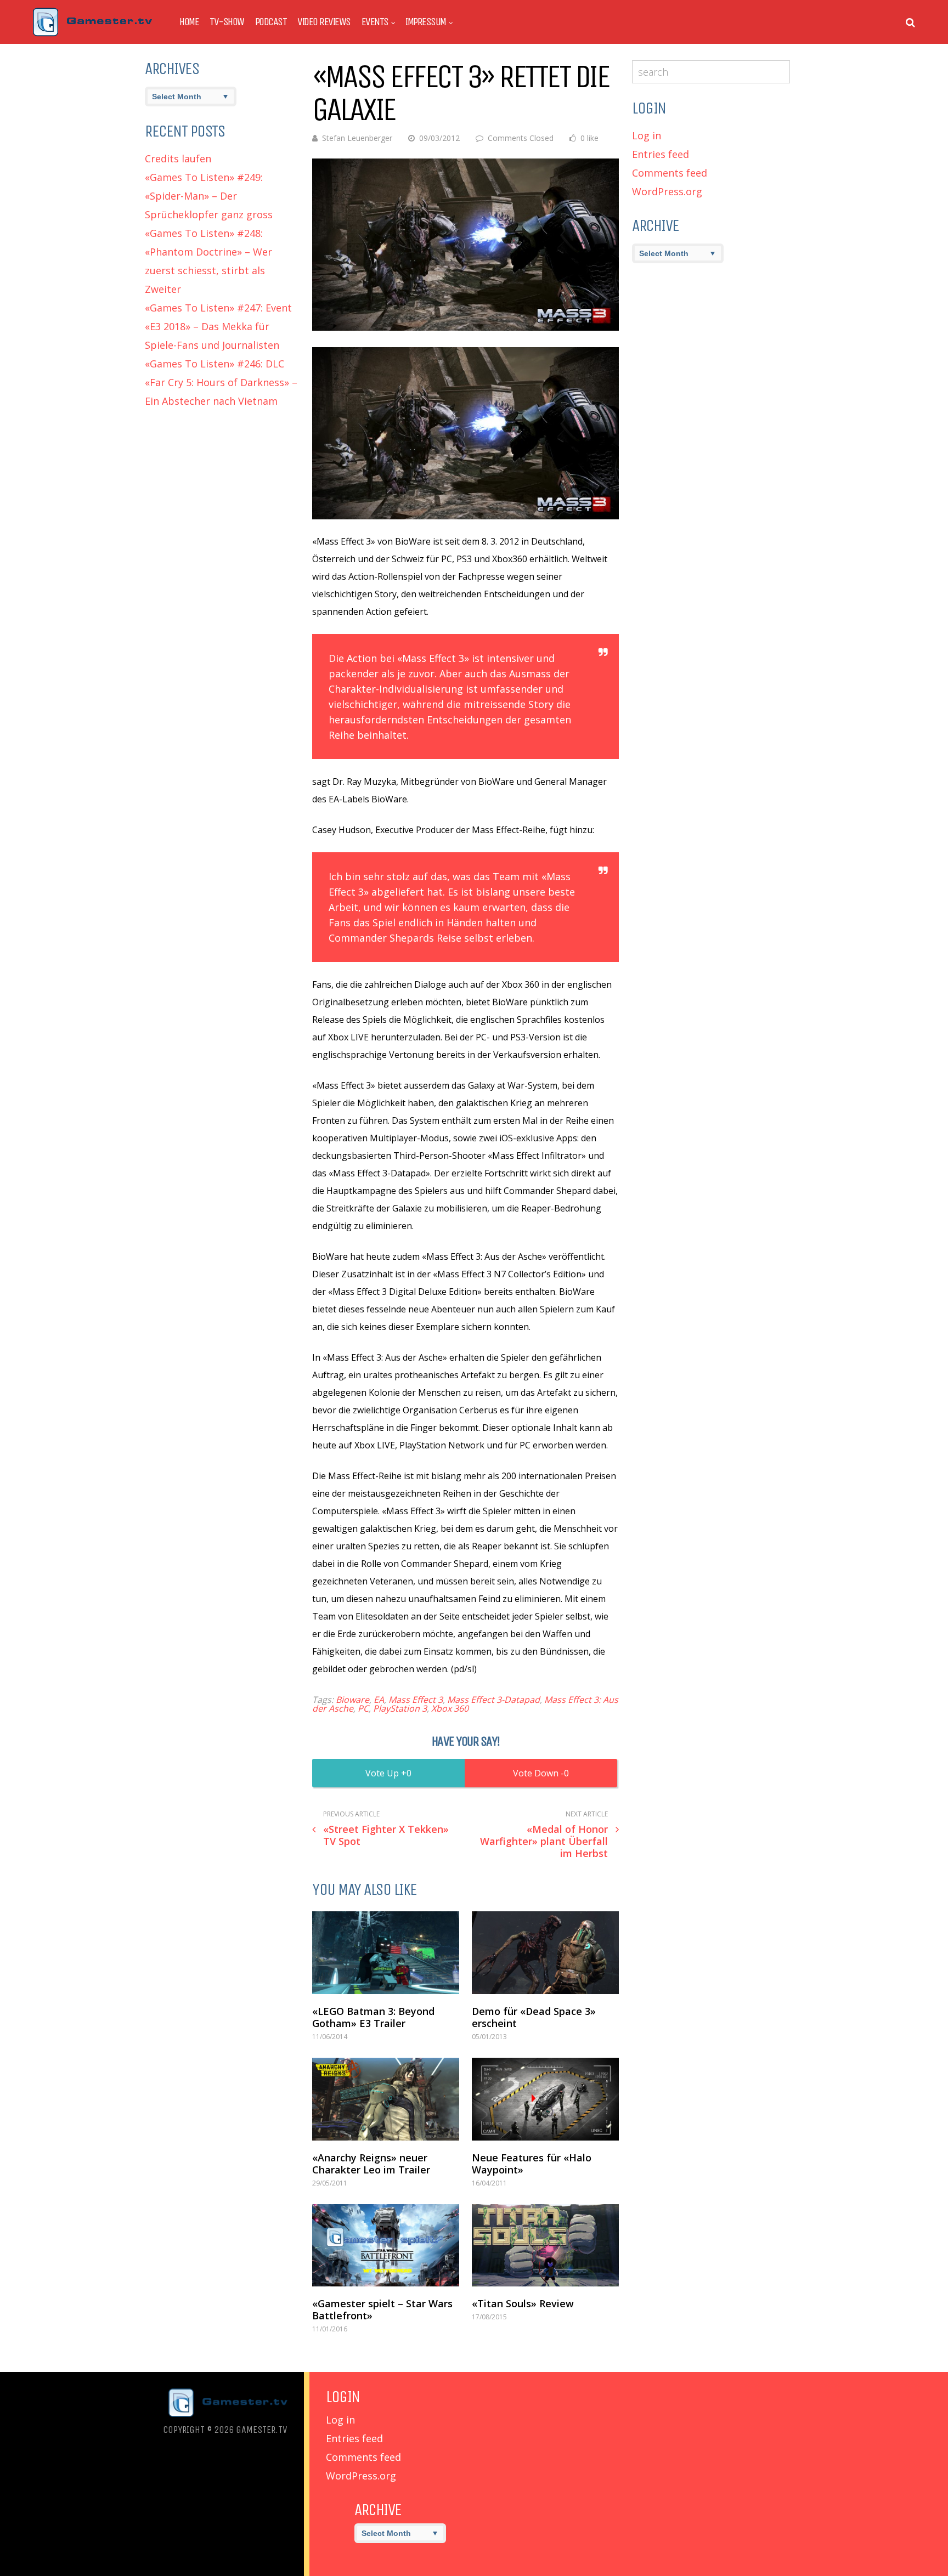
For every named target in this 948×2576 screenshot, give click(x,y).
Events (375, 22)
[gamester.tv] (92, 34)
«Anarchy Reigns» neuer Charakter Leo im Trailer (371, 2164)
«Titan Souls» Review (523, 2303)
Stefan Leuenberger (357, 138)
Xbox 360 (450, 1708)
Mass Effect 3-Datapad (493, 1700)
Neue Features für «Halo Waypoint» (532, 2164)
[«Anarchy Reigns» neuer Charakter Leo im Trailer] (386, 2099)
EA (379, 1700)
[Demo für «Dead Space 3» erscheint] (545, 1953)
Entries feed (661, 154)
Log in (647, 135)
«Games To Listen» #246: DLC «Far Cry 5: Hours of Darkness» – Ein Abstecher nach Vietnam (221, 382)
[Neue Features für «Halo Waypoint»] (545, 2099)
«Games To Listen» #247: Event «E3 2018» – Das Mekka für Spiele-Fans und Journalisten (218, 326)
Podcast (271, 22)
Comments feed (670, 173)
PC (363, 1708)
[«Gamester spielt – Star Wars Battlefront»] (386, 2246)
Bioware (352, 1700)
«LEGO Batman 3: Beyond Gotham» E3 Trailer (373, 2017)
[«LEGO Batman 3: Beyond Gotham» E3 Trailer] (386, 1953)
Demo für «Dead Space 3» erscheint (534, 2017)
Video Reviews (324, 22)
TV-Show (227, 22)
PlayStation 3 (400, 1708)
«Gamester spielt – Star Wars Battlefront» (382, 2309)
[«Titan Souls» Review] (545, 2246)
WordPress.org (667, 191)
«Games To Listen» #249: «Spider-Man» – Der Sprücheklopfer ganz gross (209, 196)
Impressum (426, 22)
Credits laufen (178, 158)
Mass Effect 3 (416, 1700)
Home (189, 22)
